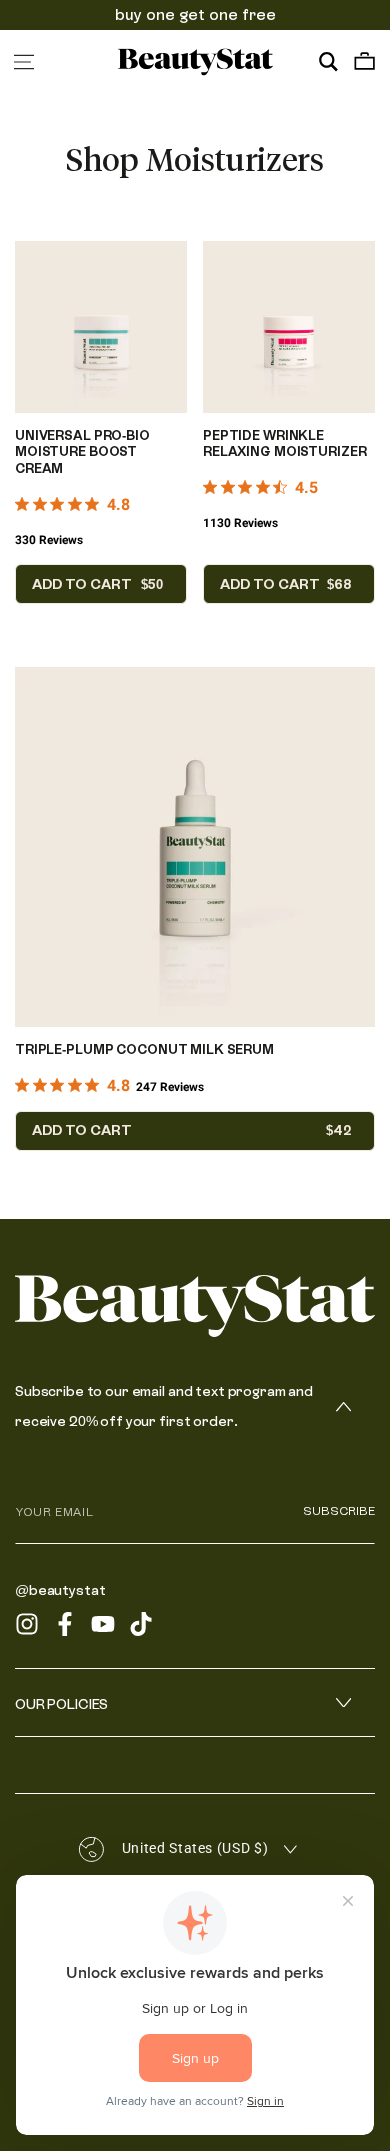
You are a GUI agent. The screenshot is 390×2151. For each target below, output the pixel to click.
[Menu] (24, 62)
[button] (328, 62)
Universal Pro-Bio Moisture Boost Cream (82, 452)
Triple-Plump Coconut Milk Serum (144, 1049)
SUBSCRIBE (339, 1511)
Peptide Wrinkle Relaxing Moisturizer (284, 444)
